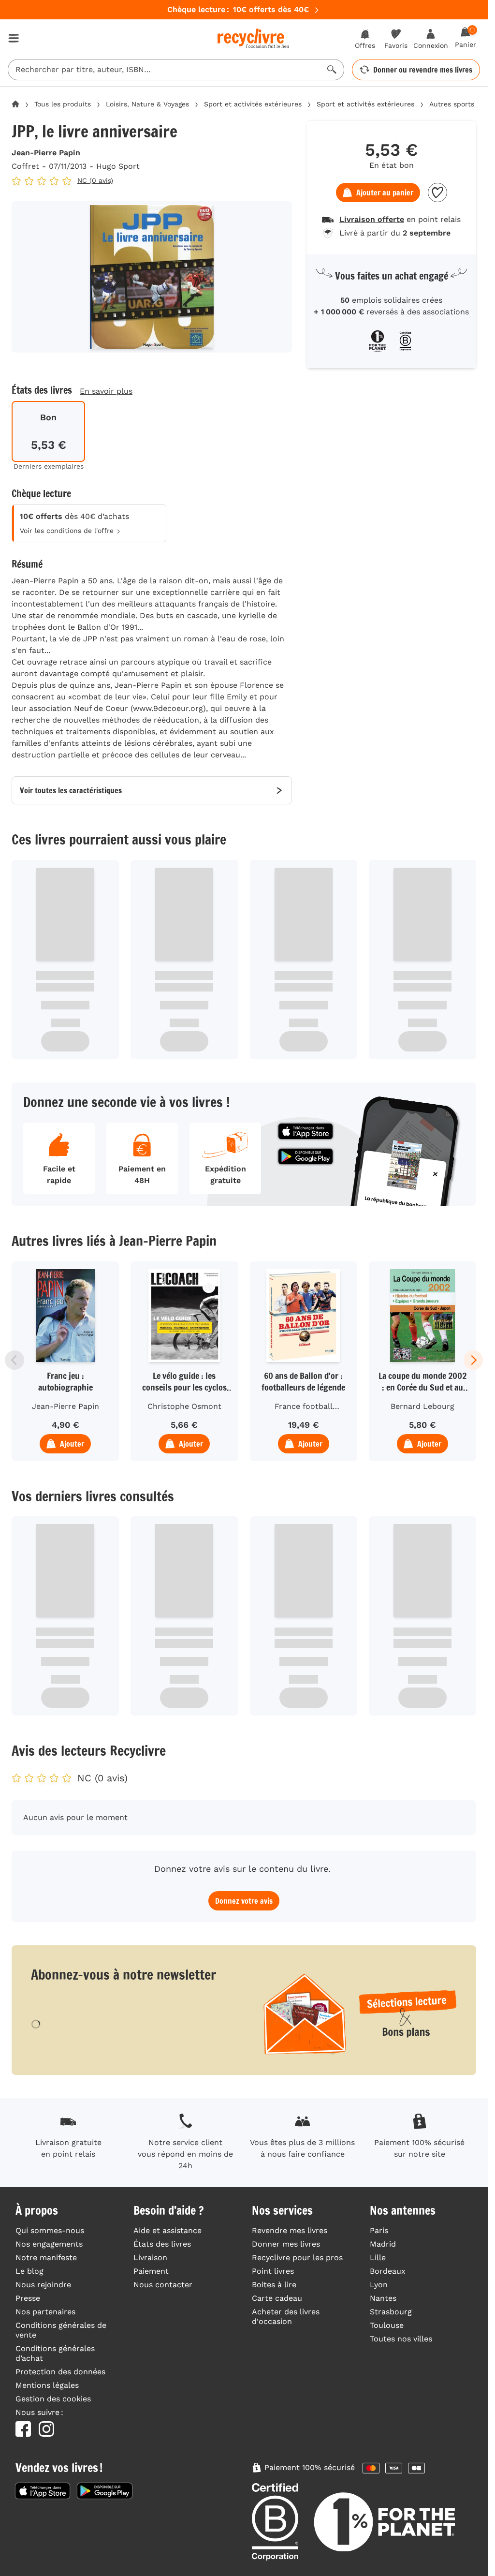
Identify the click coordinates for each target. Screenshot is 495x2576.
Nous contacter (163, 2285)
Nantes (383, 2298)
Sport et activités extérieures (253, 104)
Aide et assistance (167, 2230)
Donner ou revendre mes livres (423, 70)
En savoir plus (106, 391)
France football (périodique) (304, 1408)
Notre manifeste (46, 2258)
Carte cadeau (277, 2298)
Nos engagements (49, 2244)
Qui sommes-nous (50, 2230)
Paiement (151, 2271)
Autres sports (452, 104)
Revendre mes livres (290, 2230)
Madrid (383, 2244)
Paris (379, 2230)
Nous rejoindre (43, 2285)
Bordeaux (388, 2271)
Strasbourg (391, 2312)
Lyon (379, 2285)
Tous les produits (63, 104)
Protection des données (60, 2372)
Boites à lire (274, 2285)
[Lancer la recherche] (332, 70)
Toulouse (387, 2325)
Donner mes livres (286, 2244)
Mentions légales (47, 2385)
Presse (28, 2298)
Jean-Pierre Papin (46, 153)
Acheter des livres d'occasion (286, 2317)
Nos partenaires (45, 2312)
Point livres (273, 2271)
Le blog (29, 2271)
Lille (378, 2258)
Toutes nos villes (401, 2339)
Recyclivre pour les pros (297, 2258)
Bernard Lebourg (422, 1406)
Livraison (150, 2258)
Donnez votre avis (244, 1901)
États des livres (162, 2244)
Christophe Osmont (184, 1406)
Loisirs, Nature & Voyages (147, 104)
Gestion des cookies (53, 2399)
